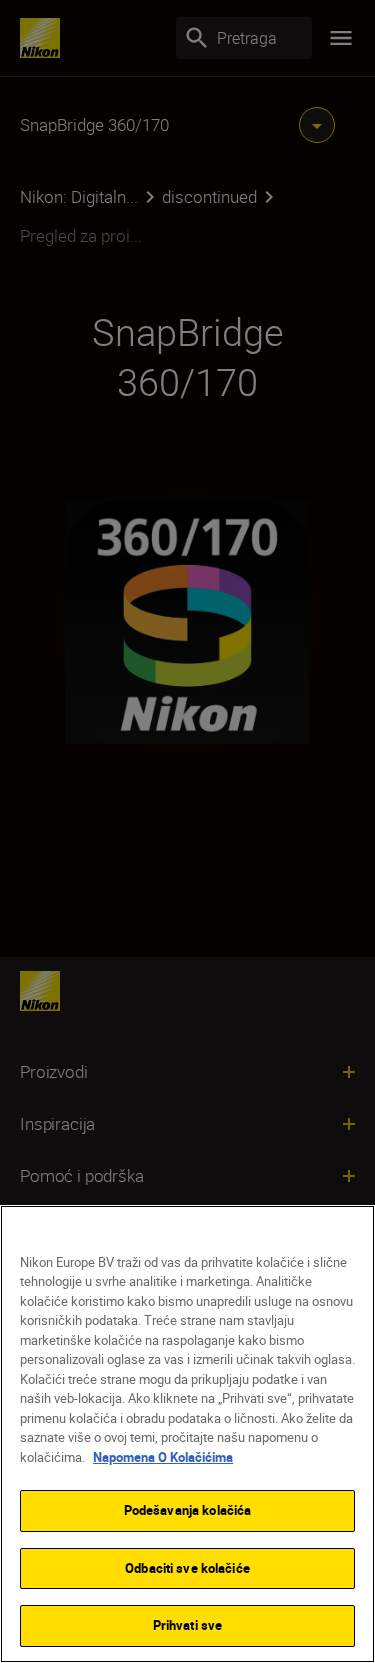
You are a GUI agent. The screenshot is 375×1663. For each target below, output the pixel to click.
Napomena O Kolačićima (163, 1457)
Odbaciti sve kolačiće (187, 1568)
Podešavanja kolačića (188, 1510)
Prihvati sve (188, 1625)
